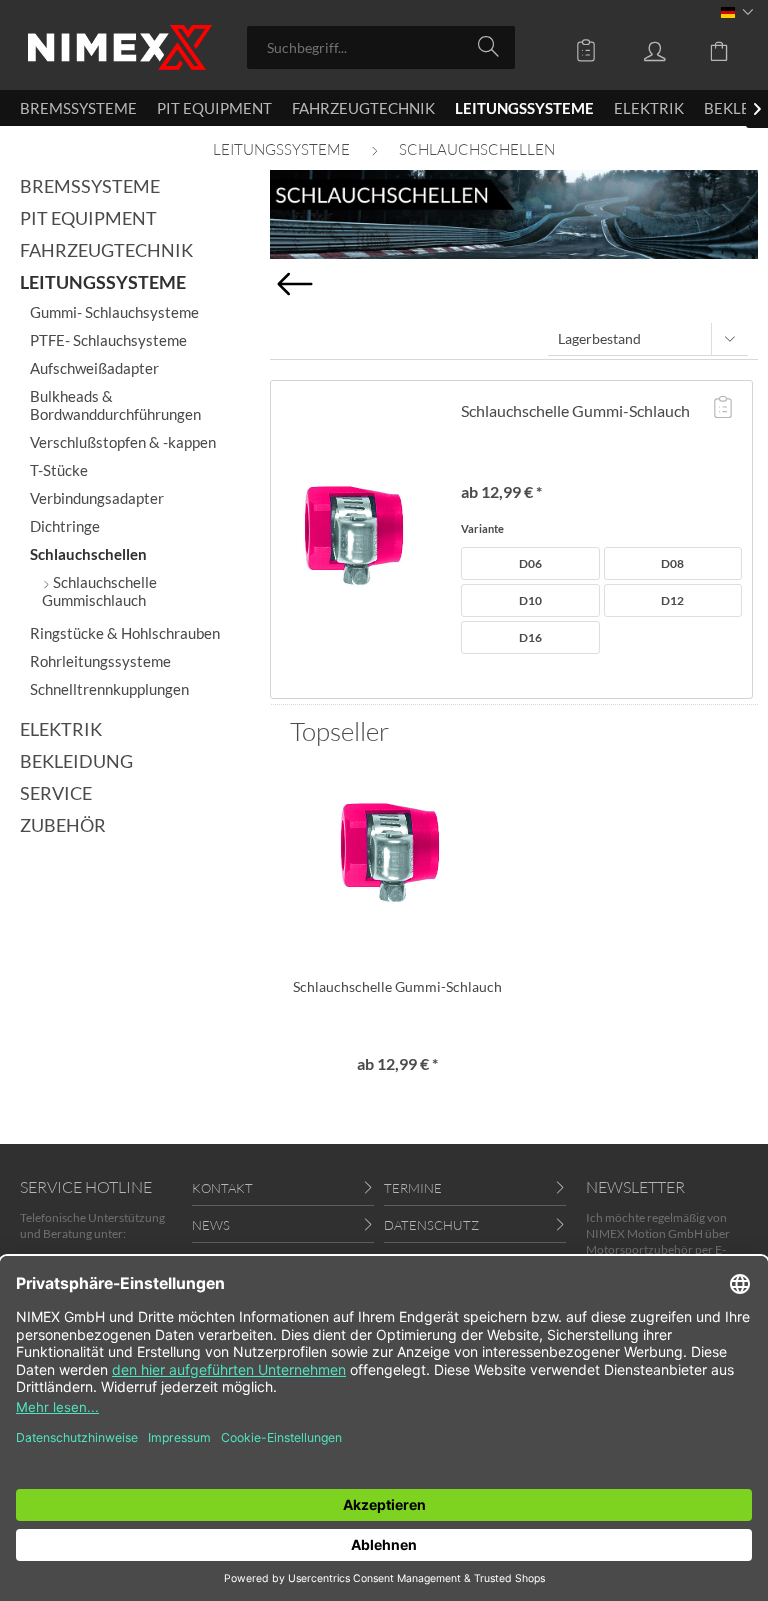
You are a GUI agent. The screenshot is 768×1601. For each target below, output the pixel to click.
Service (56, 793)
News (211, 1225)
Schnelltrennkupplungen (109, 689)
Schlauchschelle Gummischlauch (99, 591)
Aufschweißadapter (94, 368)
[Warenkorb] (708, 46)
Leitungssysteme (103, 282)
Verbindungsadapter (97, 498)
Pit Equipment (88, 218)
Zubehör (63, 825)
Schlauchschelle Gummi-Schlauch (575, 410)
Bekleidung (76, 761)
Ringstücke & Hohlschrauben (125, 633)
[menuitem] (381, 47)
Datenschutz (431, 1225)
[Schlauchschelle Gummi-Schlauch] (361, 539)
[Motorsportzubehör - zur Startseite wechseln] (120, 47)
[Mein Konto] (640, 46)
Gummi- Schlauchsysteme (114, 312)
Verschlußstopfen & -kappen (123, 442)
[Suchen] (491, 46)
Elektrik (61, 729)
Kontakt (222, 1188)
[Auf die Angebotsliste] (723, 408)
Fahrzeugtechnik (106, 250)
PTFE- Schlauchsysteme (108, 340)
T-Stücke (59, 470)
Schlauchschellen (88, 554)
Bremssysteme (90, 186)
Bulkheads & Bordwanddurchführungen (115, 405)
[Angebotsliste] (572, 46)
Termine (413, 1188)
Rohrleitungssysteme (100, 661)
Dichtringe (65, 526)
